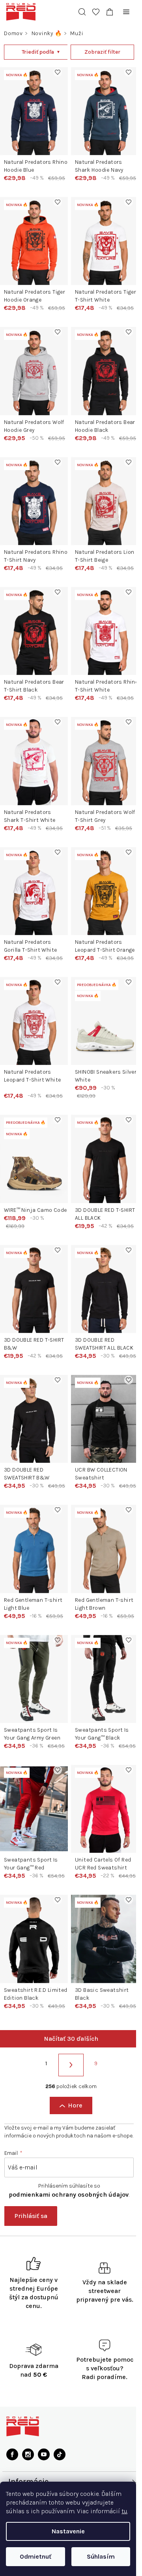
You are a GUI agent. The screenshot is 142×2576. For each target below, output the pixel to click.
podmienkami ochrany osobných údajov (69, 2214)
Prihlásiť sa (31, 2236)
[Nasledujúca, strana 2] (68, 2085)
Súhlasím (101, 2556)
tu (124, 2511)
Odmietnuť (35, 2556)
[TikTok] (60, 2474)
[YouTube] (44, 2474)
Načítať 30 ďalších (68, 2058)
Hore (72, 2125)
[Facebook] (12, 2474)
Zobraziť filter (98, 52)
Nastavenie (68, 2531)
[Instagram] (28, 2474)
